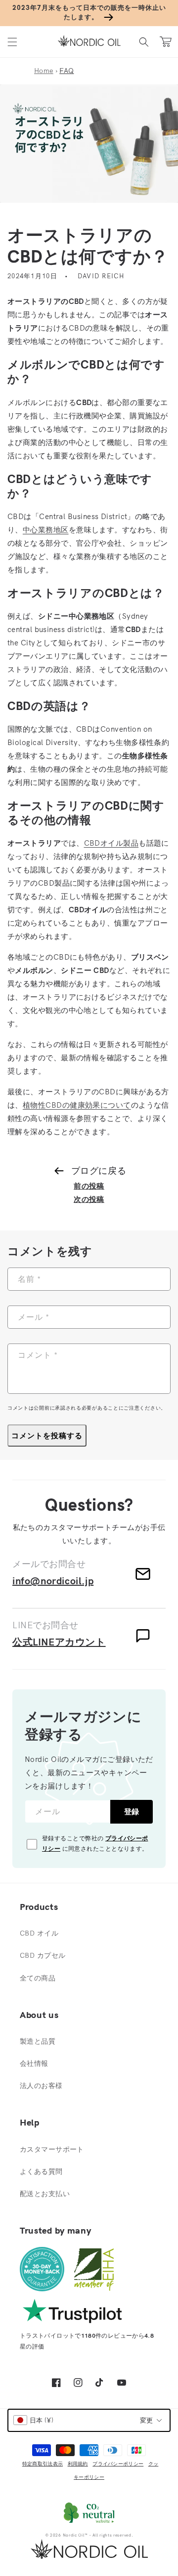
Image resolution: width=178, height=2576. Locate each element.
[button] (12, 42)
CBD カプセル (43, 1955)
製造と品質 (38, 2041)
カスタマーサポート (52, 2149)
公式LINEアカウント (59, 1642)
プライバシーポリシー (118, 2464)
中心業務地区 (46, 530)
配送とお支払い (45, 2194)
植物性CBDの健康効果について (77, 1105)
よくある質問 (41, 2171)
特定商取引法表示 (43, 2464)
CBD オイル (39, 1933)
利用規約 (78, 2464)
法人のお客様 (41, 2086)
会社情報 (34, 2063)
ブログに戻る (99, 1171)
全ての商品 (38, 1978)
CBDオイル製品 (111, 843)
